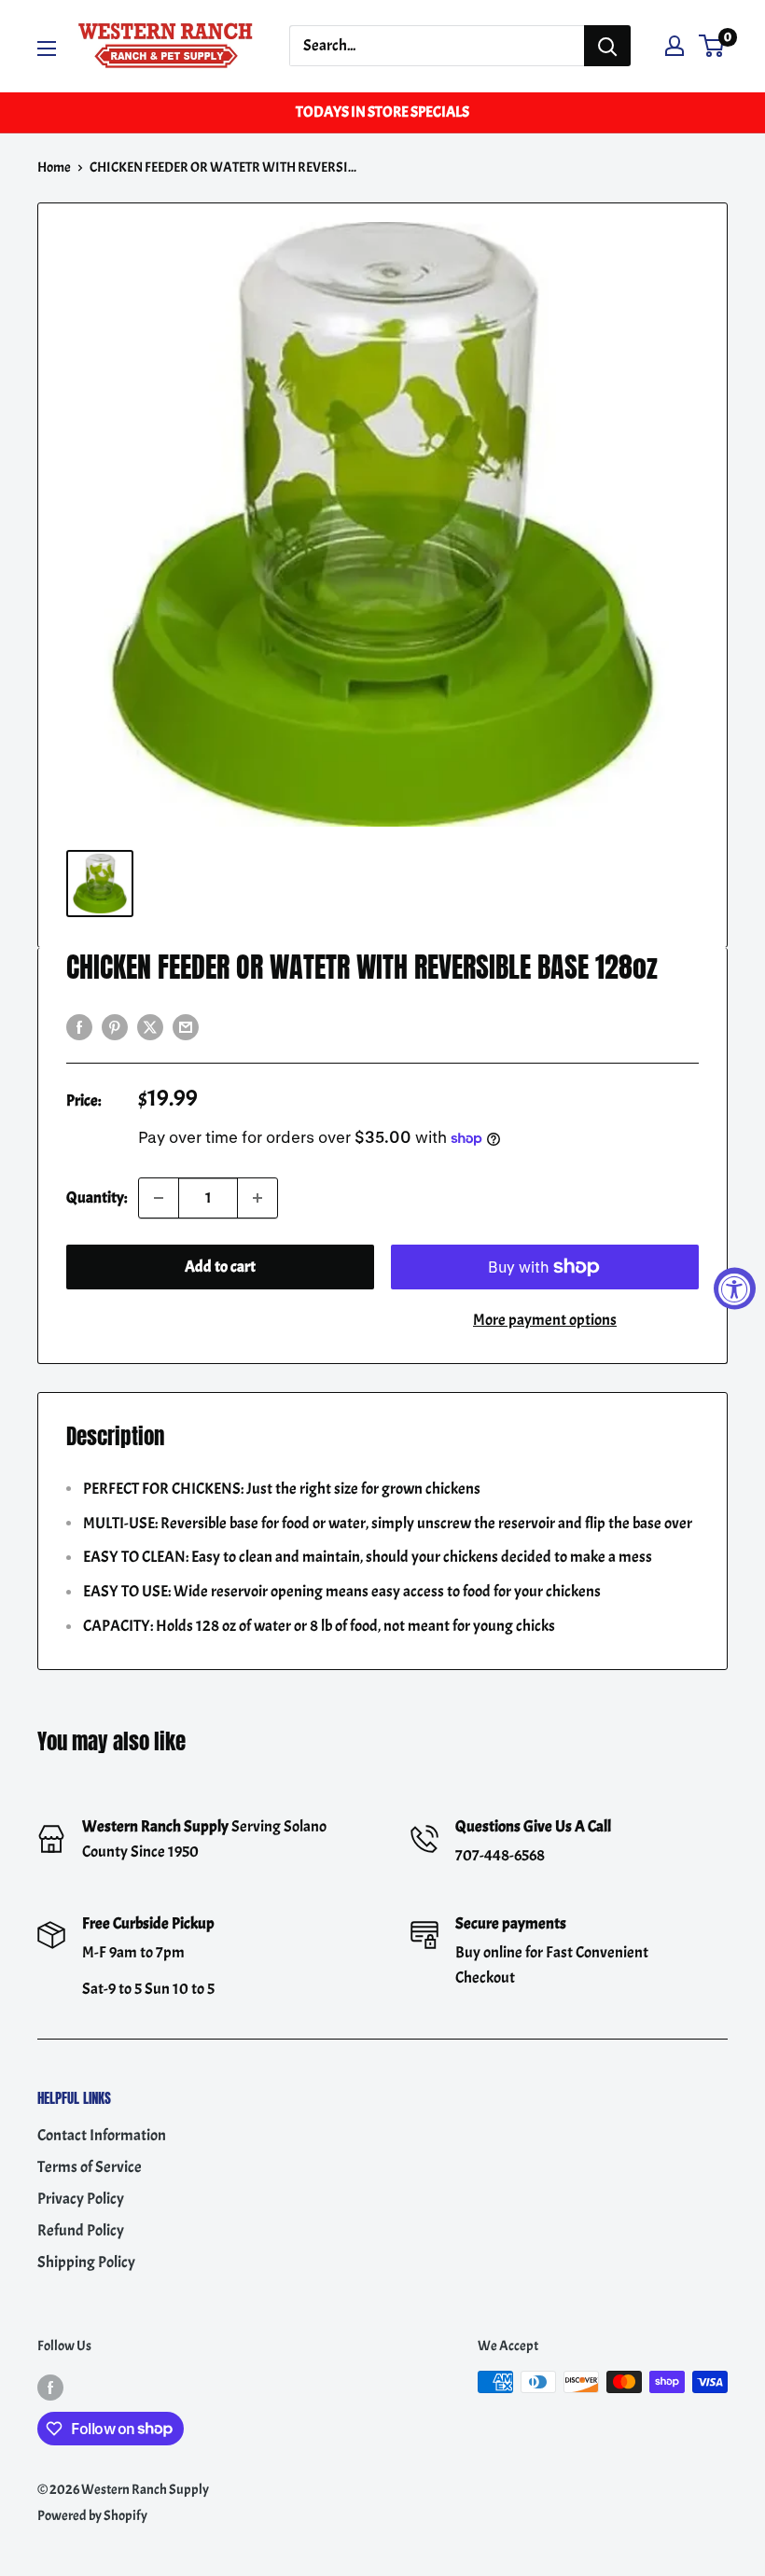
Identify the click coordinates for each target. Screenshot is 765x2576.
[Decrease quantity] (159, 1198)
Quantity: (97, 1197)
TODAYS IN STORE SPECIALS (382, 112)
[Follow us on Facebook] (50, 2385)
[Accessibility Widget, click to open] (735, 1288)
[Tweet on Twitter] (150, 1024)
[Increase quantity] (257, 1198)
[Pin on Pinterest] (115, 1024)
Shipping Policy (86, 2262)
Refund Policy (81, 2230)
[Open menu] (47, 49)
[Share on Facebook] (79, 1024)
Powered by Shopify (92, 2516)
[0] (712, 46)
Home (54, 167)
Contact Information (102, 2135)
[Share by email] (186, 1024)
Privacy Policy (81, 2199)
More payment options (545, 1320)
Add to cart (220, 1267)
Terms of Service (90, 2167)
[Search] (607, 46)
